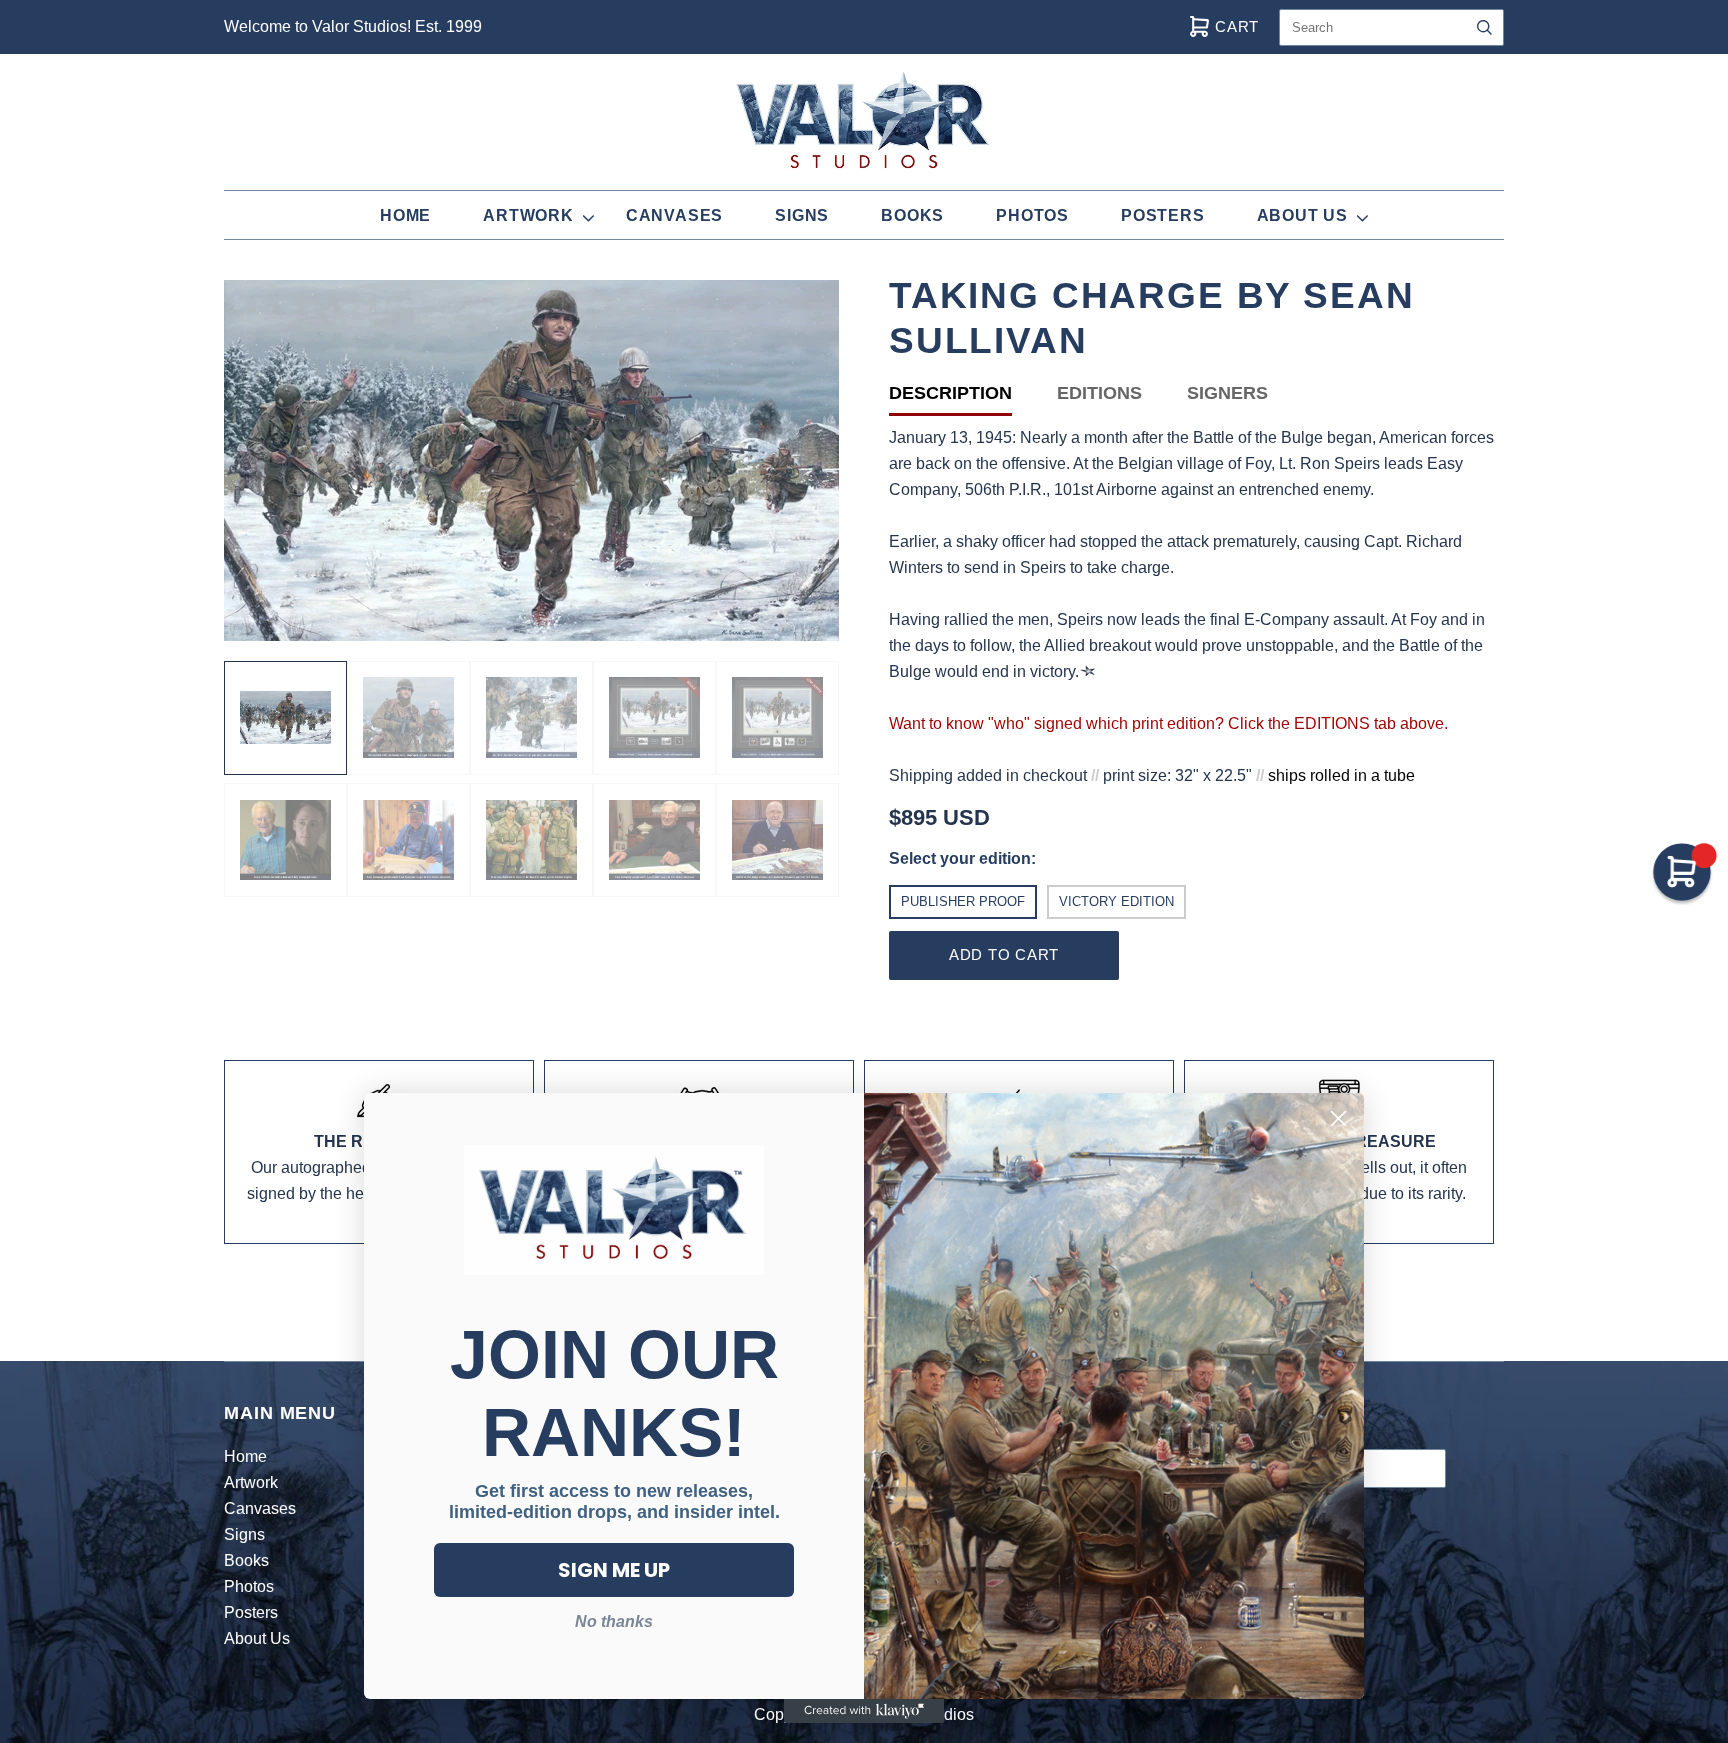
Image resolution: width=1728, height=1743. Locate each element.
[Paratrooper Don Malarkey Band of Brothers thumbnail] (285, 840)
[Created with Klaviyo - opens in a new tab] (864, 1711)
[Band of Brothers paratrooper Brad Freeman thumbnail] (408, 840)
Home (405, 215)
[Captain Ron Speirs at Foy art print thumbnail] (654, 718)
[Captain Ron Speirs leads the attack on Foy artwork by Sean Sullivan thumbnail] (285, 718)
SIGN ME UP (614, 1570)
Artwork (528, 215)
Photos (1032, 215)
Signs (802, 215)
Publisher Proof (963, 901)
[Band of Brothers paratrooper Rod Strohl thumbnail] (654, 840)
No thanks (614, 1621)
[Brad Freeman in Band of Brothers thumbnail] (531, 840)
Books (912, 215)
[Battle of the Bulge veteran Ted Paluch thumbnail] (777, 840)
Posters (1163, 215)
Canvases (674, 215)
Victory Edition (1116, 901)
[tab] (973, 397)
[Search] (1484, 27)
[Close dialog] (1338, 1118)
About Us (1302, 215)
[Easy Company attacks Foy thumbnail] (531, 718)
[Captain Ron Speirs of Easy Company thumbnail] (408, 718)
